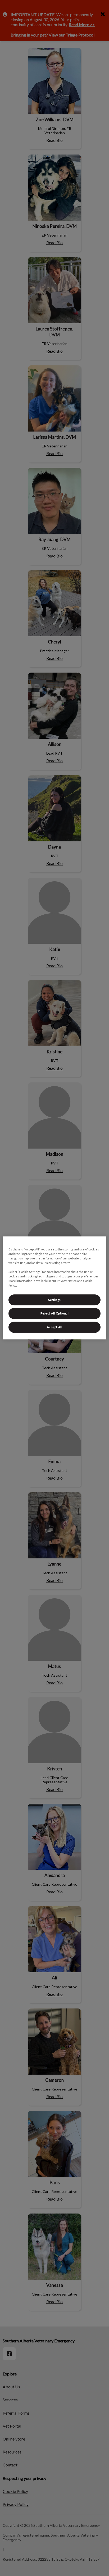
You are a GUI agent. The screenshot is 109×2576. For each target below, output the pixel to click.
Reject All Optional (55, 1314)
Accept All (55, 1327)
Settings (54, 1300)
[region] (54, 1288)
